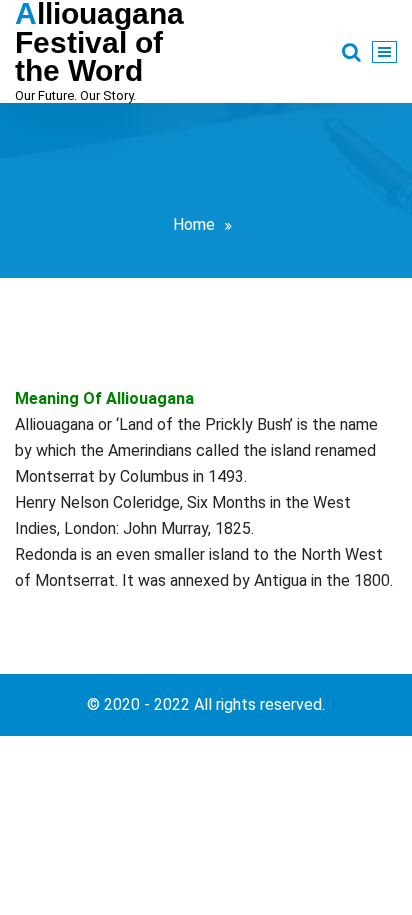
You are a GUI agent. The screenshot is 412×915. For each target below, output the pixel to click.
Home (194, 224)
